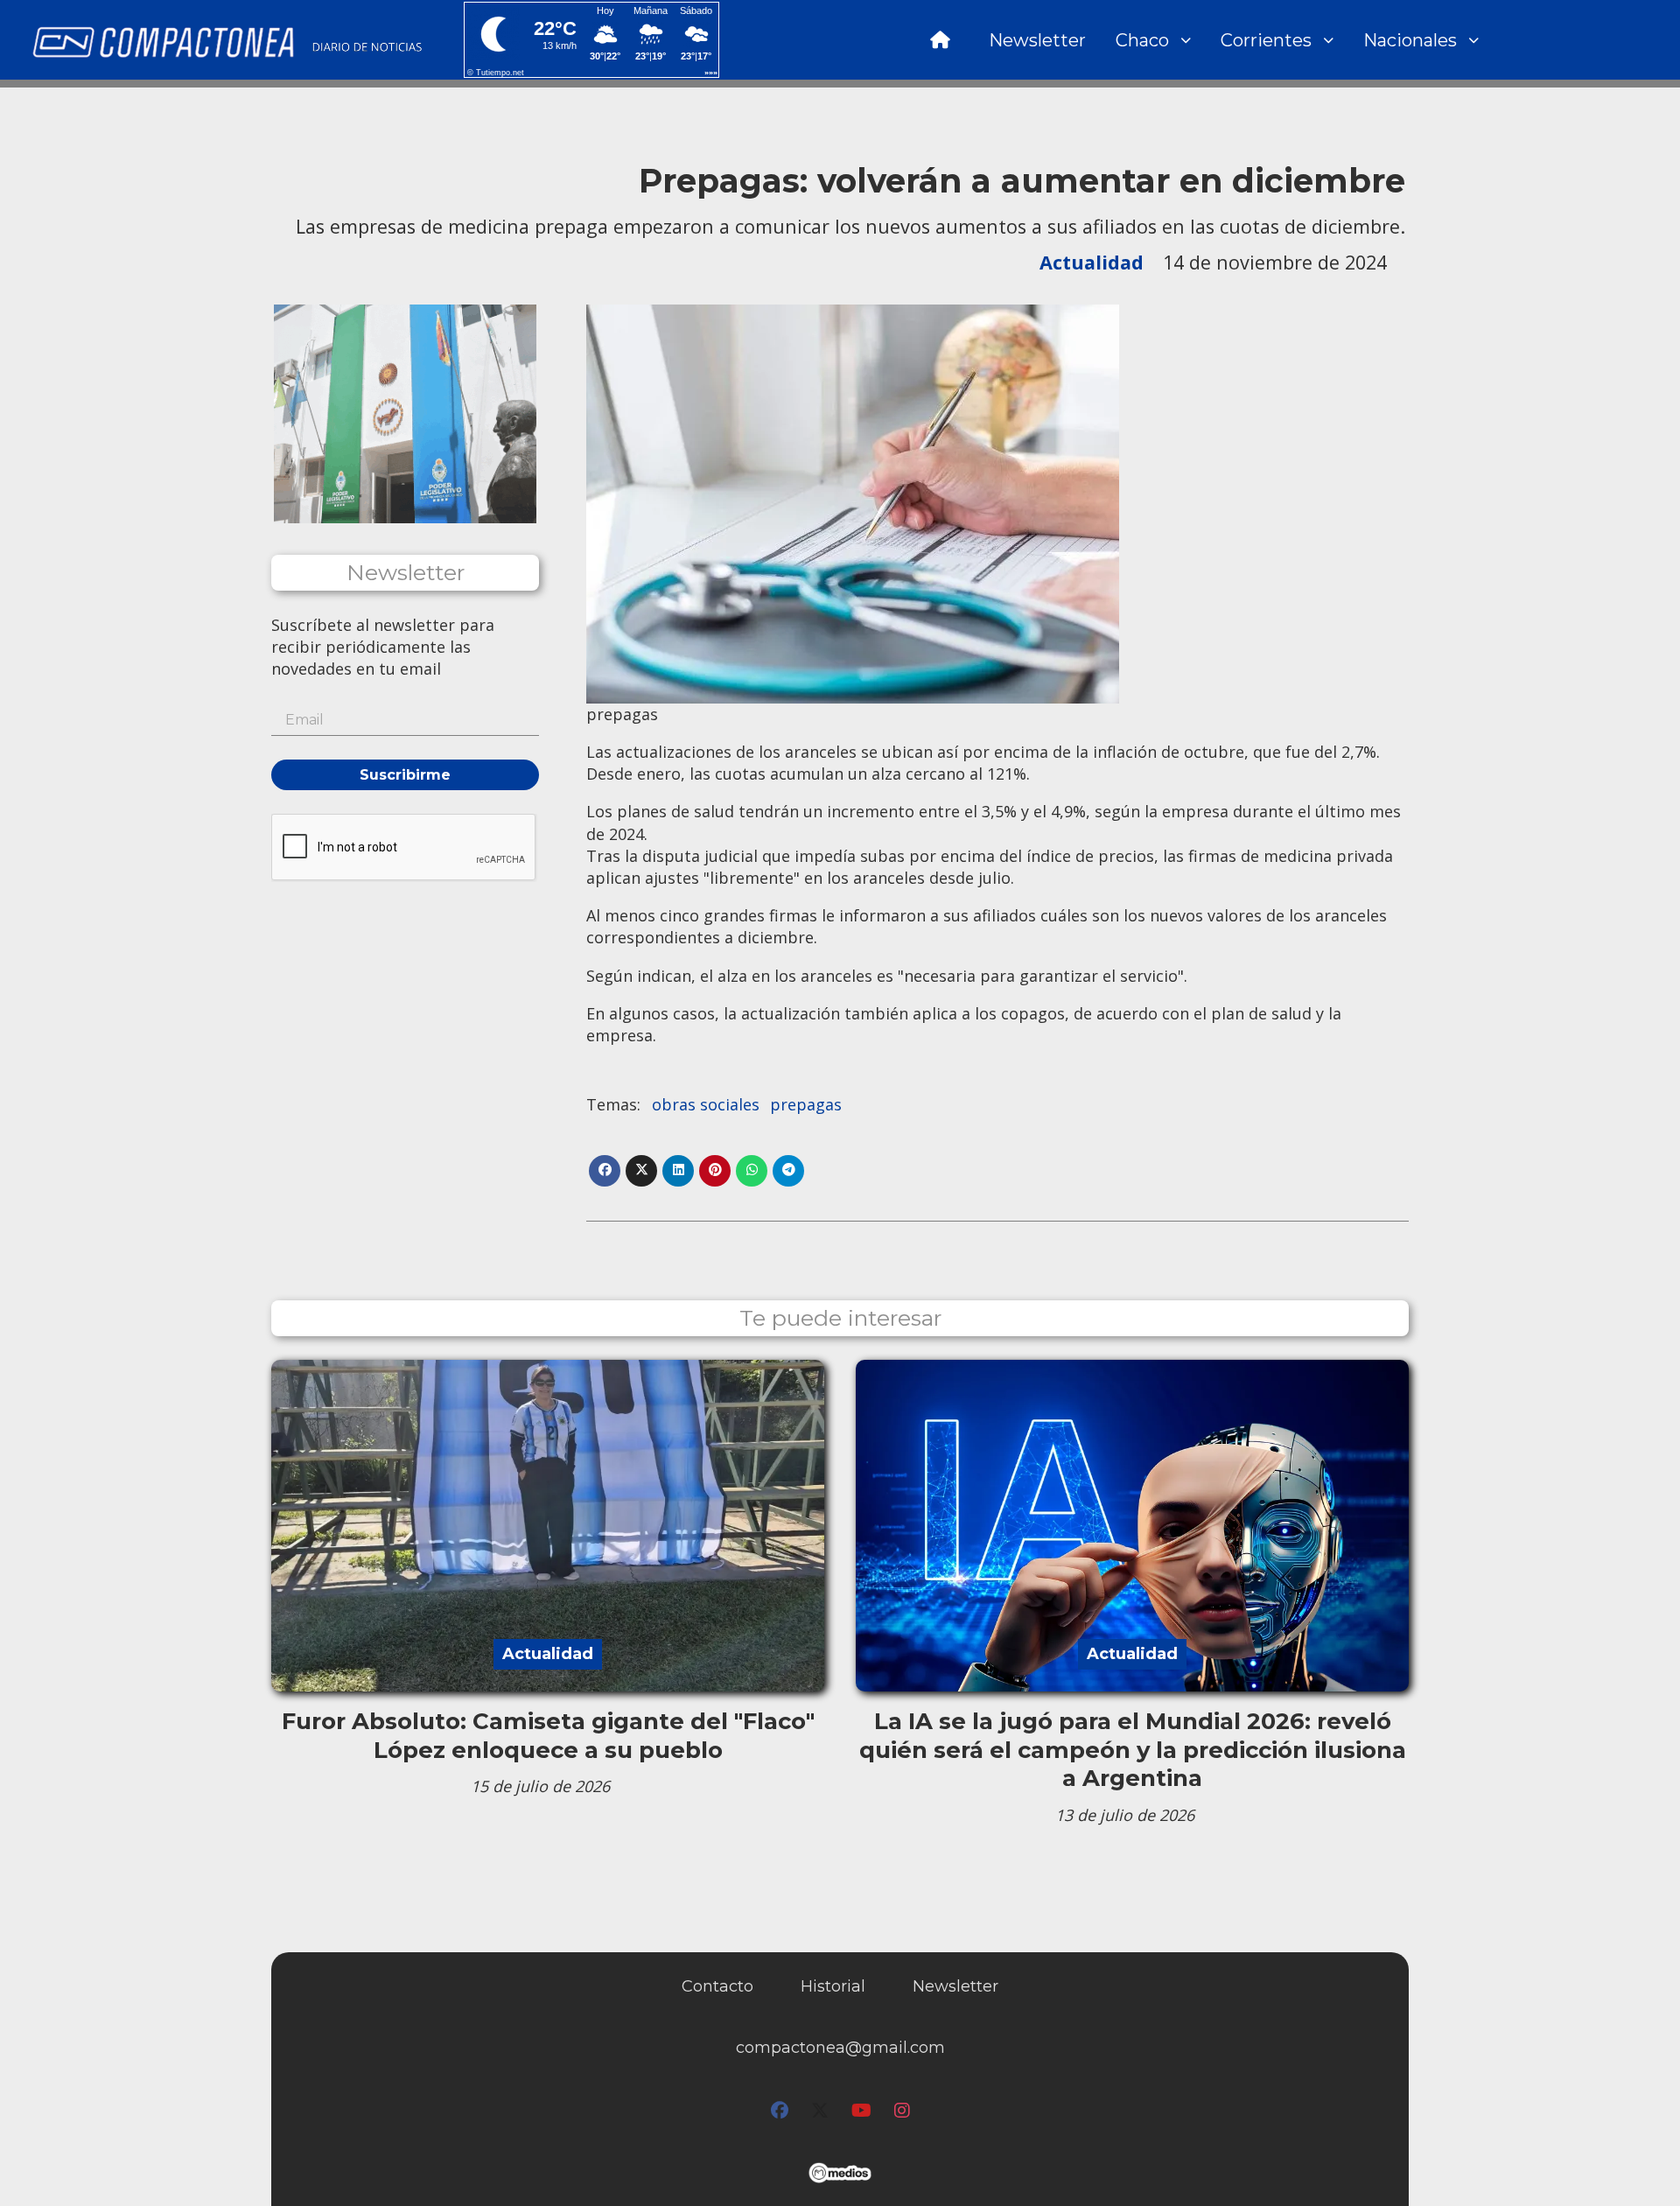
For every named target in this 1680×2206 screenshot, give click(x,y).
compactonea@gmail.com (840, 2048)
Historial (833, 1986)
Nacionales (1410, 40)
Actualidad (1092, 262)
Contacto (717, 1986)
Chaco (1142, 40)
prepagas (806, 1104)
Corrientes (1266, 40)
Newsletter (1037, 40)
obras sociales (706, 1104)
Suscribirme (405, 775)
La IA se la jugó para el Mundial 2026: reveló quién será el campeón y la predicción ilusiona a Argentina (1133, 1750)
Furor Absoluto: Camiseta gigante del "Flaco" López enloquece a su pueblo (548, 1735)
